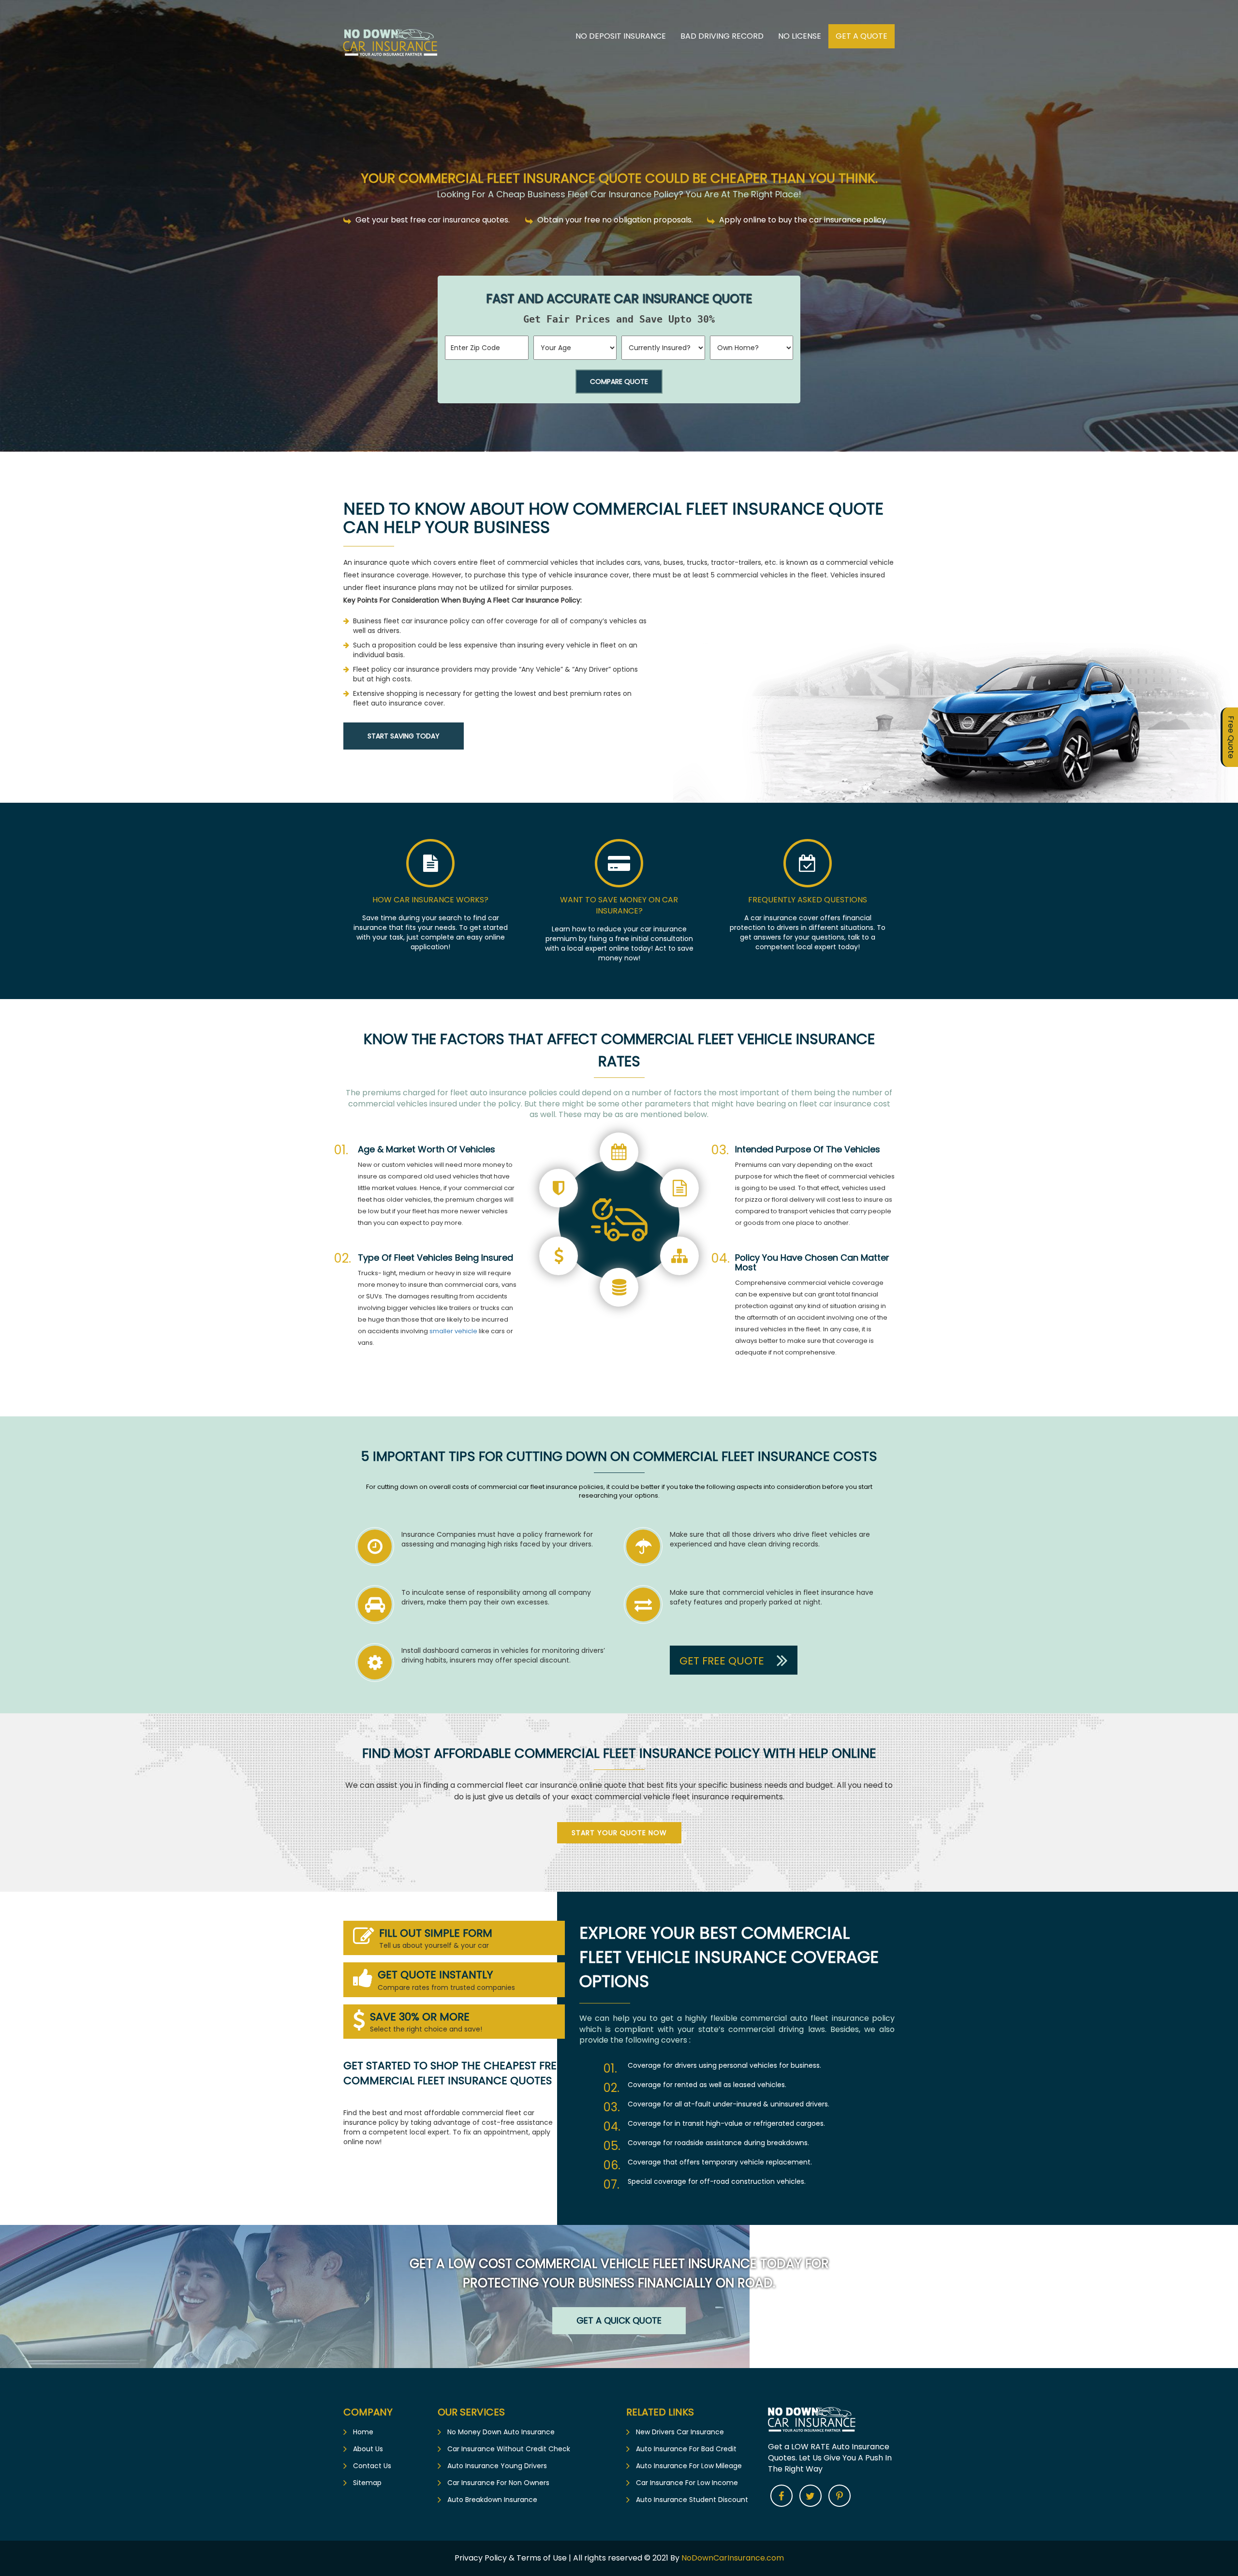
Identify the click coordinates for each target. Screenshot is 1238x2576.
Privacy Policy (482, 2558)
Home (363, 2432)
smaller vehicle (453, 1331)
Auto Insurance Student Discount (692, 2500)
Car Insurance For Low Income (687, 2483)
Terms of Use (542, 2558)
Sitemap (367, 2483)
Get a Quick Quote (619, 2320)
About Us (368, 2449)
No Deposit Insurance (621, 36)
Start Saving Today (404, 736)
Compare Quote (619, 382)
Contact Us (372, 2466)
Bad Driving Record (722, 36)
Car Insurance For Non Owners (498, 2483)
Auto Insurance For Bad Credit (686, 2449)
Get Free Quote (723, 1660)
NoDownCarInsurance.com (733, 2558)
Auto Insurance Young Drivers (497, 2466)
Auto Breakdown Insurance (492, 2500)
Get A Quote (862, 36)
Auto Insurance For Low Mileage (689, 2466)
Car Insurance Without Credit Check (509, 2449)
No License (800, 36)
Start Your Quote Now (619, 1833)
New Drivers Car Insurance (680, 2432)
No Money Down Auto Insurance (501, 2432)
